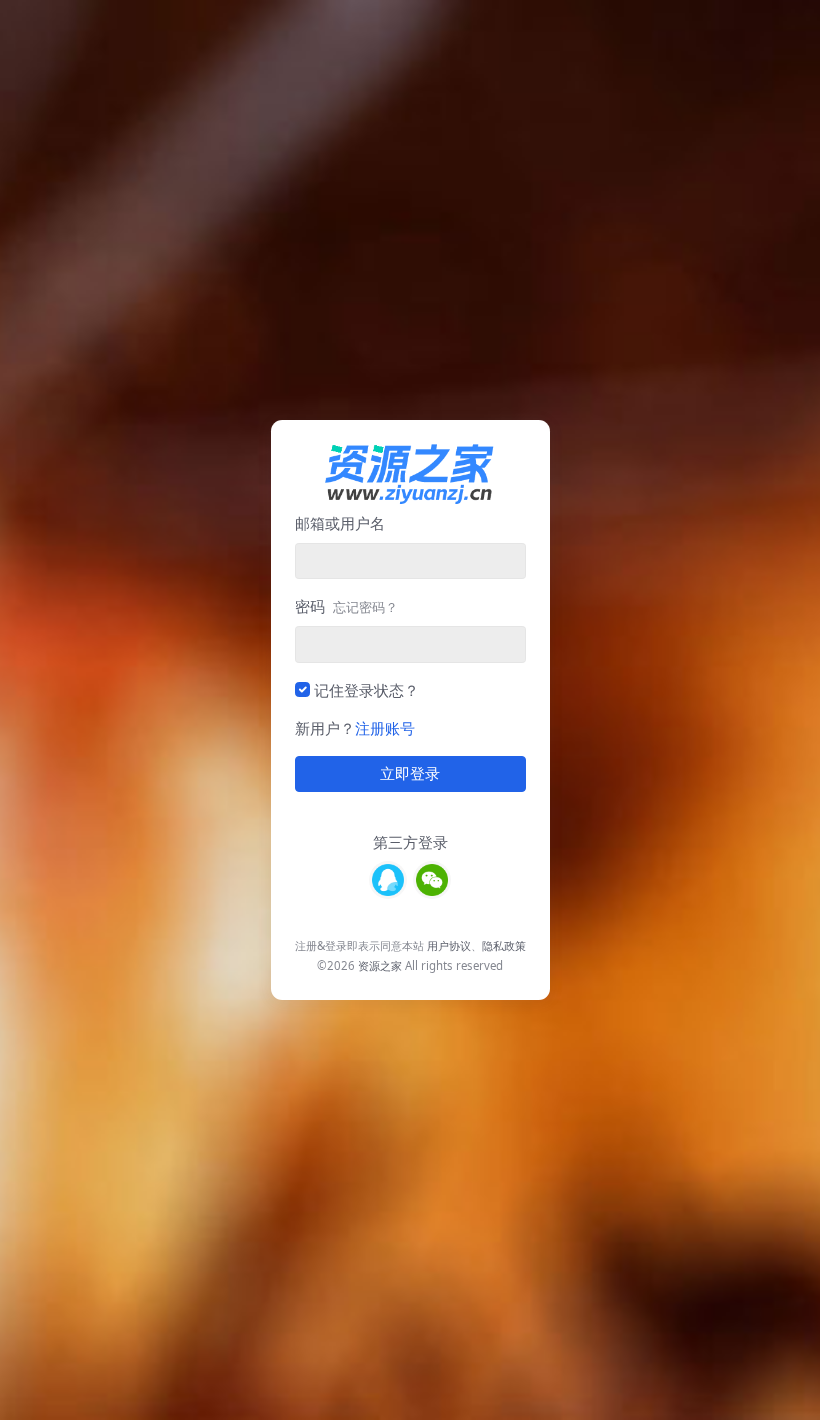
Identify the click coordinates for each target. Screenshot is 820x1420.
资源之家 (380, 965)
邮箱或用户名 (340, 523)
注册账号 (385, 728)
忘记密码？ (365, 607)
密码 (346, 606)
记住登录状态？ (366, 690)
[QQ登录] (388, 880)
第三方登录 (410, 842)
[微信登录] (432, 880)
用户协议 (449, 945)
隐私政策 (504, 945)
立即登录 (410, 774)
